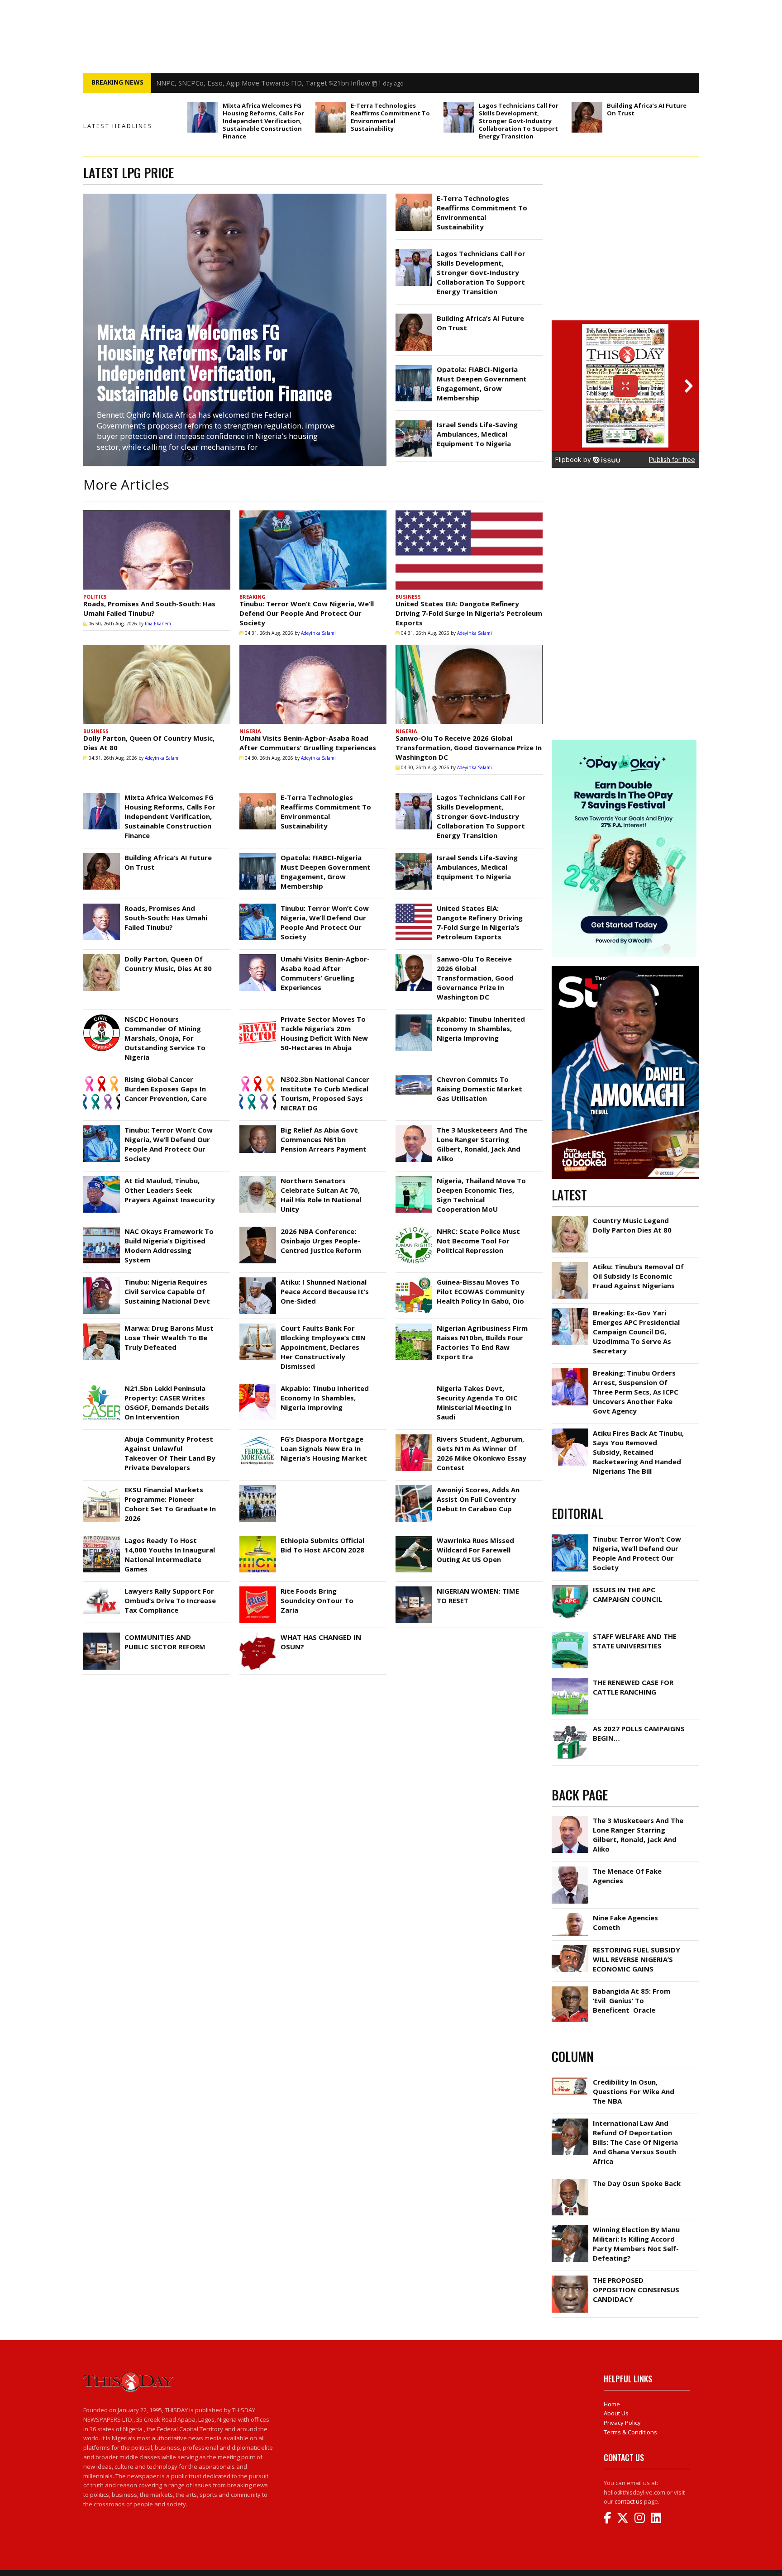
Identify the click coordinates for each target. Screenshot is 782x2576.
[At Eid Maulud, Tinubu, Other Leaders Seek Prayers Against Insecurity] (102, 1178)
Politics (95, 597)
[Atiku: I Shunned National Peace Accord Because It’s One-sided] (258, 1280)
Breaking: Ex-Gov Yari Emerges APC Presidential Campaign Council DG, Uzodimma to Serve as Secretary (636, 1332)
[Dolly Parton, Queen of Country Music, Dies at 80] (157, 684)
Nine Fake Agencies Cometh (625, 1922)
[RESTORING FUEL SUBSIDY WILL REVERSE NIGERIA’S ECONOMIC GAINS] (570, 1947)
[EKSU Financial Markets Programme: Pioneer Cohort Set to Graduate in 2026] (102, 1487)
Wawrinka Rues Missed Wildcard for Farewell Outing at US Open (475, 1550)
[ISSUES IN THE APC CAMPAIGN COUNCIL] (570, 1587)
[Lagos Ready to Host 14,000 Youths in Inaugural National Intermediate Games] (102, 1538)
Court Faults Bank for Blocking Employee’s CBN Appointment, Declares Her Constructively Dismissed (323, 1347)
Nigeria (250, 731)
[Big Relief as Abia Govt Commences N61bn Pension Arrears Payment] (258, 1128)
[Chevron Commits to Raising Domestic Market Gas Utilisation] (414, 1077)
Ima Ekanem (158, 624)
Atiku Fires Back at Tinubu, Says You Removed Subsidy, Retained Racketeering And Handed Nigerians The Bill (638, 1452)
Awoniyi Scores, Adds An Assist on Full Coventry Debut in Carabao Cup (478, 1499)
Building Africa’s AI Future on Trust (647, 109)
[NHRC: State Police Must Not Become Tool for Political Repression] (414, 1229)
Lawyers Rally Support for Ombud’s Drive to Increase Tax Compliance (170, 1600)
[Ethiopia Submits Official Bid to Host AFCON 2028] (258, 1538)
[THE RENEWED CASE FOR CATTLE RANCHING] (570, 1680)
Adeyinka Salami (318, 633)
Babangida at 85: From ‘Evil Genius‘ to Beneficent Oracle (632, 2000)
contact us (629, 2501)
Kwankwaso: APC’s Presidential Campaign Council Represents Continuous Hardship (285, 83)
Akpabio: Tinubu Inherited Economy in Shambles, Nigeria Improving (481, 1028)
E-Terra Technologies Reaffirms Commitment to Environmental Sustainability (390, 117)
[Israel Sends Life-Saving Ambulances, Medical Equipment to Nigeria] (414, 422)
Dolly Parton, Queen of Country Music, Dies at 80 (168, 964)
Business (408, 597)
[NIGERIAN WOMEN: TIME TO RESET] (414, 1589)
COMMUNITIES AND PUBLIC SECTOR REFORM (165, 1642)
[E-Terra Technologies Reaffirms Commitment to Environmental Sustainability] (331, 117)
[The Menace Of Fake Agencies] (570, 1869)
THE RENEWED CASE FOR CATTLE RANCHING (633, 1687)
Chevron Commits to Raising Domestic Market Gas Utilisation (479, 1089)
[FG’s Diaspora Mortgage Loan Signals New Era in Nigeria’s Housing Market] (258, 1437)
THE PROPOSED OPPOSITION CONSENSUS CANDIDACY (636, 2290)
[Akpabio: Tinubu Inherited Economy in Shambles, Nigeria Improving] (414, 1017)
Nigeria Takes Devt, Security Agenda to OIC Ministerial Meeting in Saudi (477, 1402)
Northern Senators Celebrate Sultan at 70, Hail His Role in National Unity (321, 1195)
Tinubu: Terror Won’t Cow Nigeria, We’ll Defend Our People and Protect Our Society (307, 613)
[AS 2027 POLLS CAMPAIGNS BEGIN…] (570, 1726)
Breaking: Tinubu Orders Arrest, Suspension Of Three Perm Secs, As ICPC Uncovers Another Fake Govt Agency (636, 1392)
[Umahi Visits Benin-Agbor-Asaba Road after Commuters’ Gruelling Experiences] (313, 684)
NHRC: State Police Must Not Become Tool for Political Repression (478, 1241)
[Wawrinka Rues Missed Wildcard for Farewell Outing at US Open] (414, 1538)
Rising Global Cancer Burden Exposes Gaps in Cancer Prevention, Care (166, 1089)
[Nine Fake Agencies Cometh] (570, 1915)
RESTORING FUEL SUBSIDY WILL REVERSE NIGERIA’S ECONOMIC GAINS (637, 1959)
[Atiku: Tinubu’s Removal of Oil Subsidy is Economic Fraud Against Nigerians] (570, 1264)
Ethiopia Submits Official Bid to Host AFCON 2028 (322, 1545)
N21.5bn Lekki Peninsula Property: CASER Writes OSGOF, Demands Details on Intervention (167, 1402)
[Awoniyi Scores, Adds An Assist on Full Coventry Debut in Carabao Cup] (414, 1487)
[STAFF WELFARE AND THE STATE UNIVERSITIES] (570, 1634)
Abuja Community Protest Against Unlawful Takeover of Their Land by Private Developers (170, 1453)
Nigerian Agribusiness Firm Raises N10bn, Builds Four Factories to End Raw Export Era (482, 1342)
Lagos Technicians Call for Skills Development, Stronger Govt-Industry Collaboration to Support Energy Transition (519, 121)
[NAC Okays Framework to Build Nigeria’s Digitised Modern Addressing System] (102, 1229)
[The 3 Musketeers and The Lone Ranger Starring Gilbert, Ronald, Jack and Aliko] (414, 1128)
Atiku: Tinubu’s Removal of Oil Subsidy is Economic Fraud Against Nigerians (638, 1276)
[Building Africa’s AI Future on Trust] (587, 117)
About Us (616, 2413)
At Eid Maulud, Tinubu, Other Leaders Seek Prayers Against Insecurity (170, 1190)
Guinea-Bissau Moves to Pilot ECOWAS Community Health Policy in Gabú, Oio (481, 1291)
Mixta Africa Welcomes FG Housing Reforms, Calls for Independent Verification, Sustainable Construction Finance (263, 121)
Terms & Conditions (630, 2432)
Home (612, 2404)
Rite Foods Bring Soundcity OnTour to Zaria (317, 1600)
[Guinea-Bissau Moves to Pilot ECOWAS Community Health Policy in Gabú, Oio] (414, 1280)
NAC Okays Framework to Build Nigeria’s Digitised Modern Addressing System (169, 1245)
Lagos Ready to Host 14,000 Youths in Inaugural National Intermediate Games (170, 1555)
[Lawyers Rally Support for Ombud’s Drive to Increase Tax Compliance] (102, 1589)
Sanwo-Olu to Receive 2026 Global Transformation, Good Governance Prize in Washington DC (469, 748)
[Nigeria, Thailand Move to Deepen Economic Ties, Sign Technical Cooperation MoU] (414, 1178)
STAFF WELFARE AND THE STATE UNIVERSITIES (635, 1641)
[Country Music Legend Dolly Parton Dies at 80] (570, 1218)
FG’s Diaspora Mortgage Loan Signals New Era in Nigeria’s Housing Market (324, 1448)
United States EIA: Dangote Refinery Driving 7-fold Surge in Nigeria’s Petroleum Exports (469, 613)
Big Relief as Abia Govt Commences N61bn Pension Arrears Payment (324, 1139)
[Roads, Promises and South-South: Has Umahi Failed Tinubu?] (157, 550)
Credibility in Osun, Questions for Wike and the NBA (634, 2091)
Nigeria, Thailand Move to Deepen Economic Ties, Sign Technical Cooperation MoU (481, 1195)
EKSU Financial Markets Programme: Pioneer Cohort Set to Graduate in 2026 (170, 1504)
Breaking (253, 597)
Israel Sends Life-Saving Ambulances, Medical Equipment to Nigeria (477, 434)
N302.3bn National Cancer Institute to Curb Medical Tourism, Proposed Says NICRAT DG (325, 1093)
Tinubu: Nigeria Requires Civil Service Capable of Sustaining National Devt (167, 1291)
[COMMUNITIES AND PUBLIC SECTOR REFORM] (102, 1635)
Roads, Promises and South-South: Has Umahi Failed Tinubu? (149, 608)
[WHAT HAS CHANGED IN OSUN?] (258, 1635)
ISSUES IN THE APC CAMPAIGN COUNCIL (627, 1594)
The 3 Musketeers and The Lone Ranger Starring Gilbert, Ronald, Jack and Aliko (482, 1144)
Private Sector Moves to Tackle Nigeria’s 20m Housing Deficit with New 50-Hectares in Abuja (324, 1033)
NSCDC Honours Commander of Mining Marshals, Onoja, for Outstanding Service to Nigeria (165, 1038)
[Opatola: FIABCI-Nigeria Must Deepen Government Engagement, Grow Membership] (414, 367)
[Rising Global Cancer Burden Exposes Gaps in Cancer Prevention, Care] (102, 1077)
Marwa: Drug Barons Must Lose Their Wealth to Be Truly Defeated (169, 1338)
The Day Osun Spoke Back (637, 2183)
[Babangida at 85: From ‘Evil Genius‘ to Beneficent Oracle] (570, 1989)
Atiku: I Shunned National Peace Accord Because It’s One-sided (325, 1291)
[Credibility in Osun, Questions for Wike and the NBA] (570, 2080)
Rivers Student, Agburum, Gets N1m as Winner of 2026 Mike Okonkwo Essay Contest (482, 1453)
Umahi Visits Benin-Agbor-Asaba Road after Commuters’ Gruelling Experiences (308, 743)
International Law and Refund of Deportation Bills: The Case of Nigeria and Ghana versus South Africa (635, 2142)
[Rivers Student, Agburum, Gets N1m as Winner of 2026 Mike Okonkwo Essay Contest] (414, 1437)
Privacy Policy (622, 2423)
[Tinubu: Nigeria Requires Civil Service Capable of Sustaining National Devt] (102, 1280)
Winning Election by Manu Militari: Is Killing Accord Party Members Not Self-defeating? (636, 2244)
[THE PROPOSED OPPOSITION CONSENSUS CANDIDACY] (570, 2278)
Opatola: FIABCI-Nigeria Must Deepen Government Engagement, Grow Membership (482, 383)
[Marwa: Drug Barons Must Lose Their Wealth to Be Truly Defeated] (102, 1326)
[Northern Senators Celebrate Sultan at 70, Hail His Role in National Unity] (258, 1178)
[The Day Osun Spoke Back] (570, 2181)
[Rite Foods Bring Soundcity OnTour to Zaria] (258, 1589)
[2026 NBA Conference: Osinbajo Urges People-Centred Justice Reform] (258, 1229)
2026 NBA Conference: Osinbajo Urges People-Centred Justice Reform (321, 1241)
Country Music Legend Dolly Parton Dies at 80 (632, 1225)
